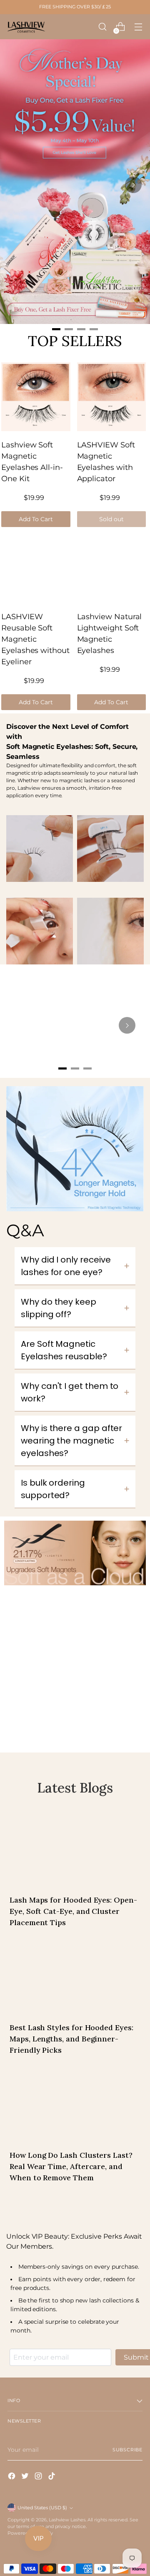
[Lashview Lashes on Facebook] (12, 2477)
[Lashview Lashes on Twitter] (26, 2477)
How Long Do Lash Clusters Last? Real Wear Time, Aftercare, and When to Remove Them (71, 2166)
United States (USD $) (42, 2508)
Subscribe (127, 2450)
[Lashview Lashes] (26, 27)
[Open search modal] (102, 27)
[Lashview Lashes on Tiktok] (52, 2477)
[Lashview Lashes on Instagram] (39, 2477)
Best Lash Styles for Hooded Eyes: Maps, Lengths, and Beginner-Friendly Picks (71, 2039)
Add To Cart (36, 519)
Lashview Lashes (67, 2520)
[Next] (133, 185)
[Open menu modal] (138, 27)
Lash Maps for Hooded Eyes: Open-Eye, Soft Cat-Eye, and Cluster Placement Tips (73, 1911)
